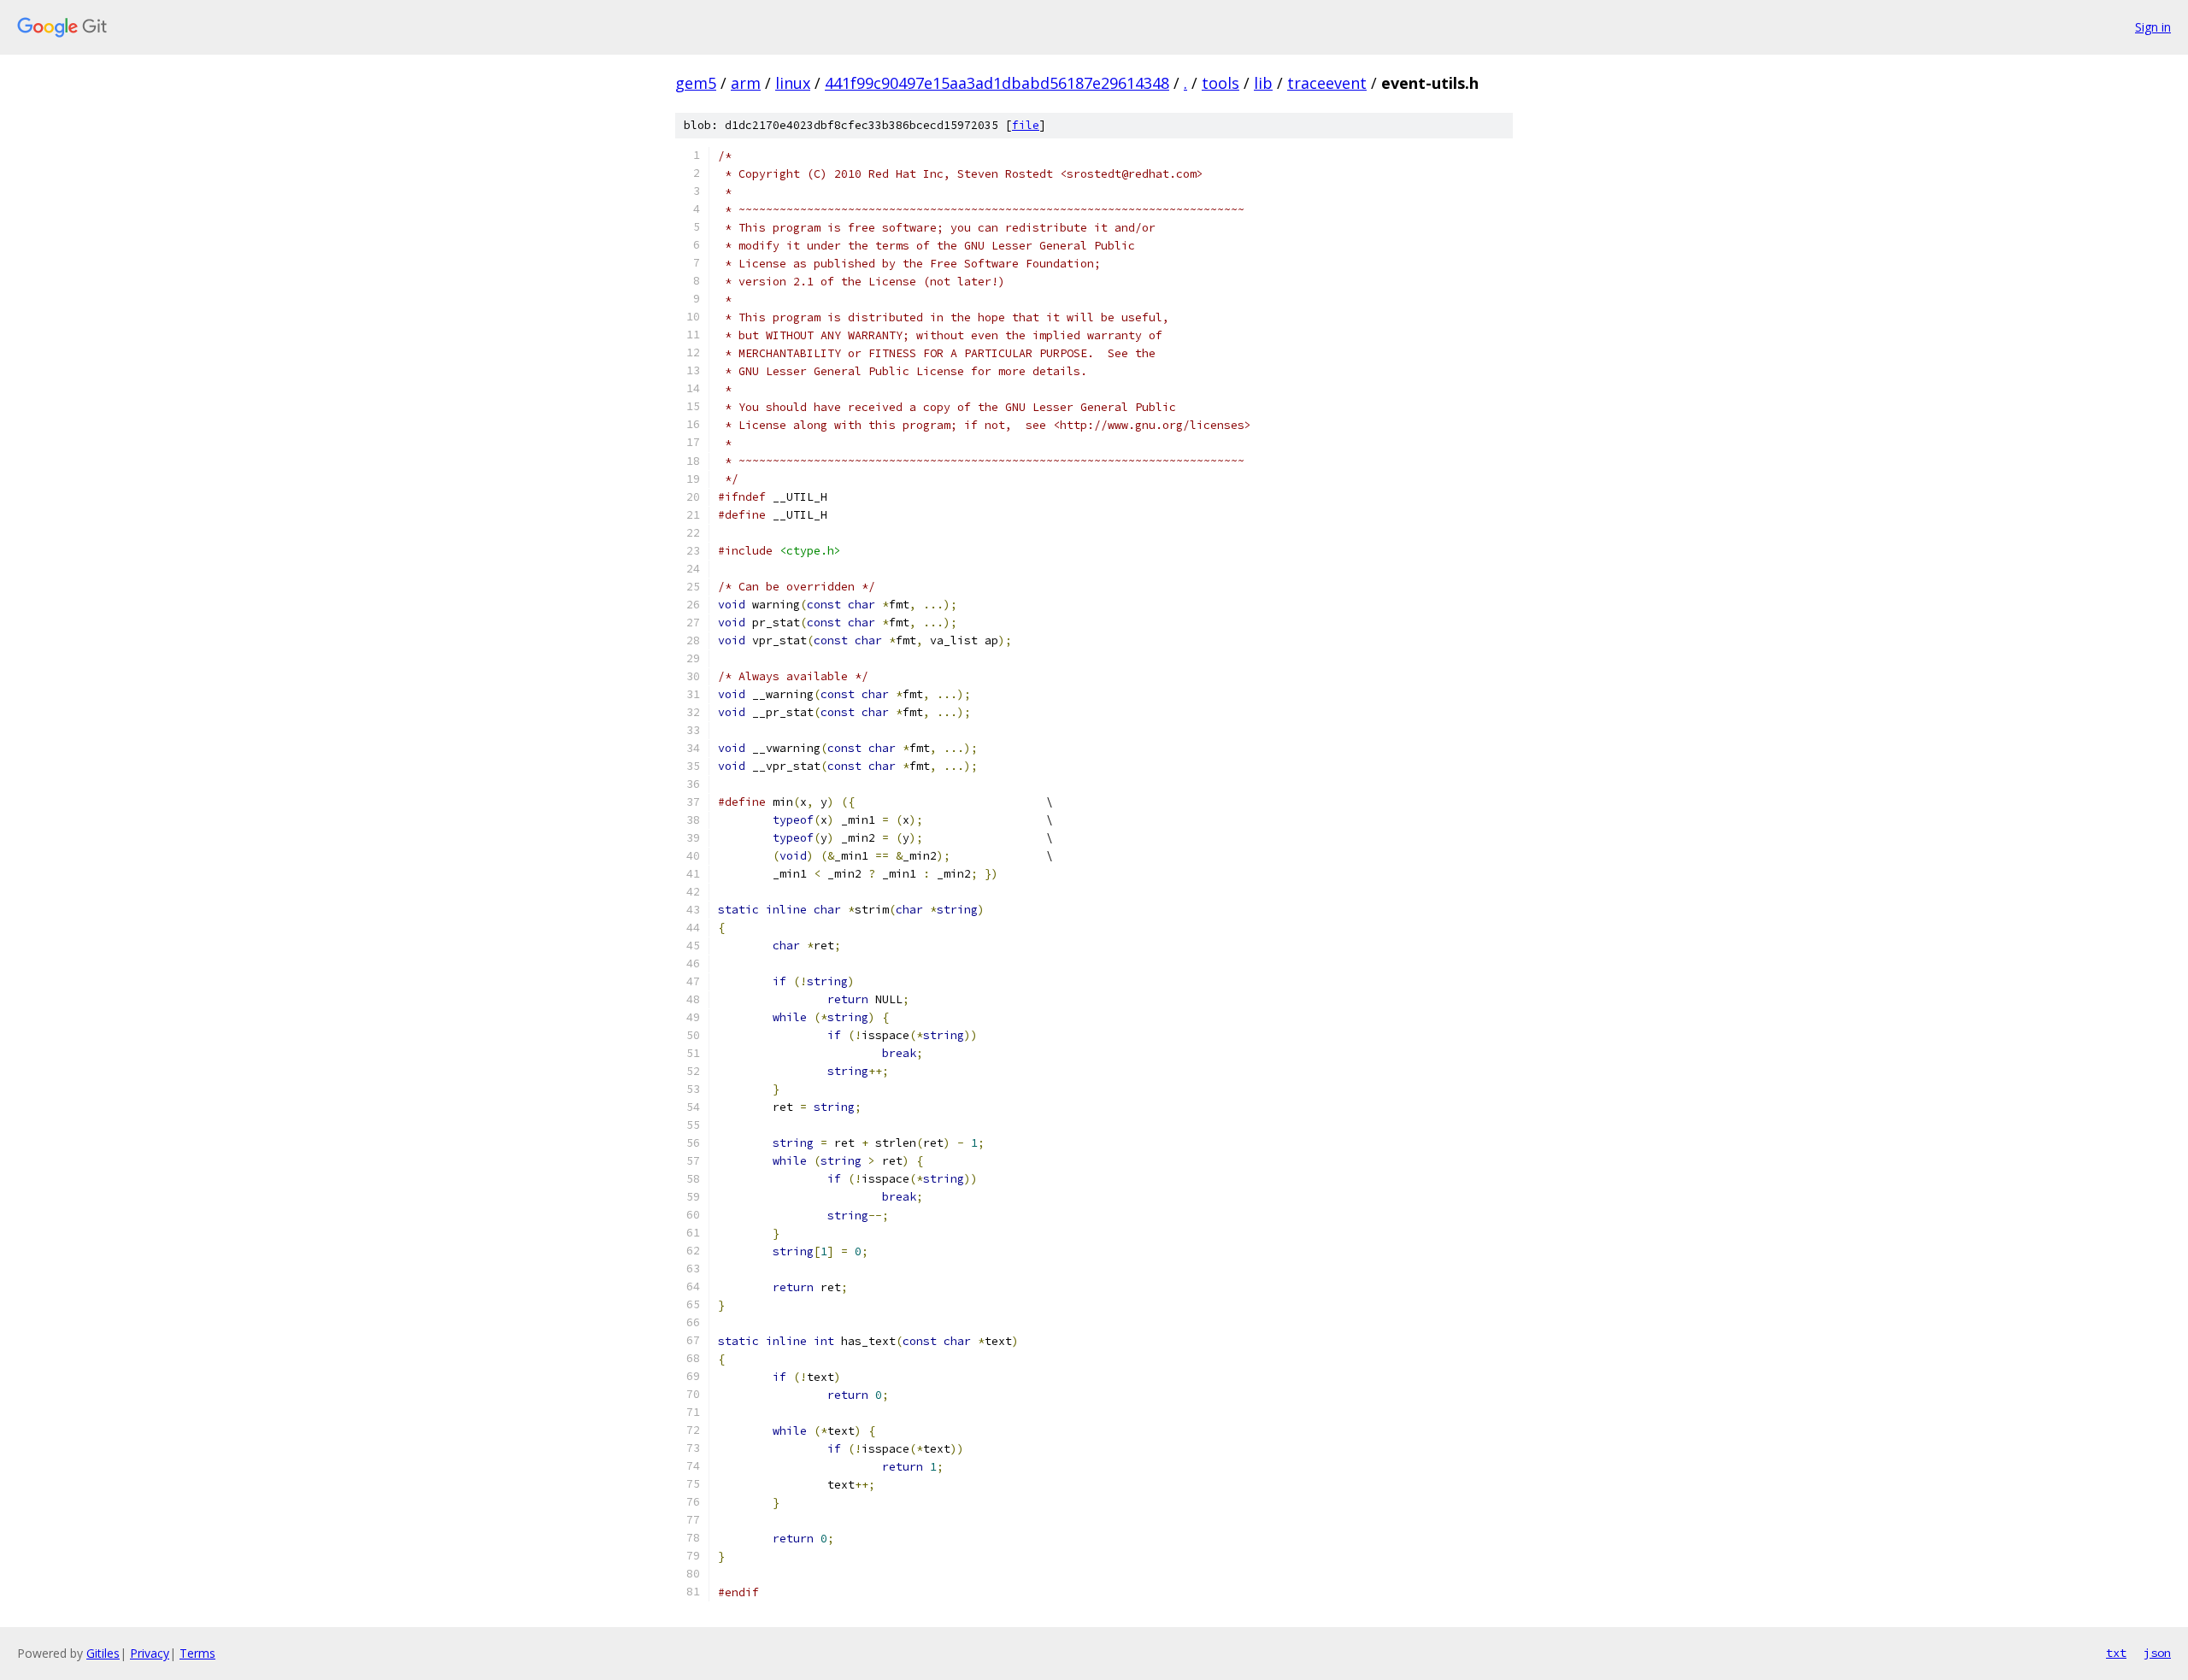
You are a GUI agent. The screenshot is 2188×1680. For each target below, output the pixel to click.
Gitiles (103, 1653)
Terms (197, 1653)
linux (793, 83)
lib (1263, 83)
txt (2116, 1653)
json (2157, 1653)
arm (746, 83)
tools (1220, 83)
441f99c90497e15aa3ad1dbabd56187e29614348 (997, 83)
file (1026, 125)
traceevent (1327, 83)
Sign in (2153, 27)
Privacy (150, 1653)
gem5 (696, 83)
